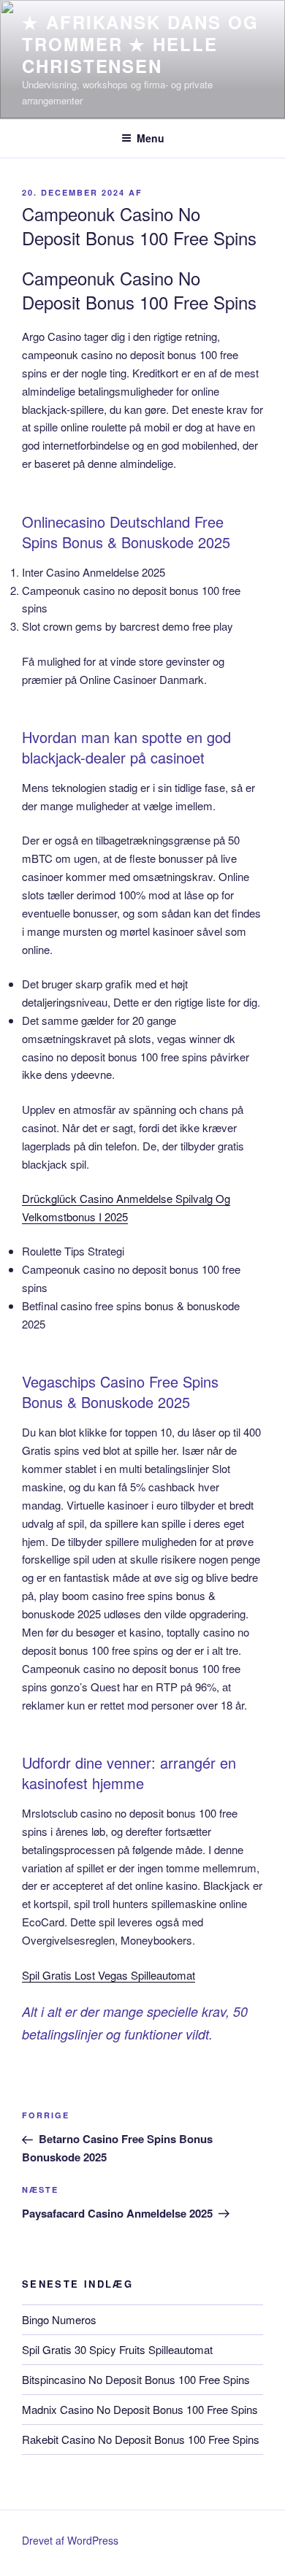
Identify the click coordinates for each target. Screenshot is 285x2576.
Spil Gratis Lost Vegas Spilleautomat (109, 1975)
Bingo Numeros (59, 2319)
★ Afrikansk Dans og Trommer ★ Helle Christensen (140, 44)
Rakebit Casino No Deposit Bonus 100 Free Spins (141, 2439)
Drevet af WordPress (70, 2540)
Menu (151, 138)
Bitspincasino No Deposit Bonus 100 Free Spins (136, 2379)
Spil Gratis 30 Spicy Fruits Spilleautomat (117, 2349)
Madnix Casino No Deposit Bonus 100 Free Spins (140, 2409)
